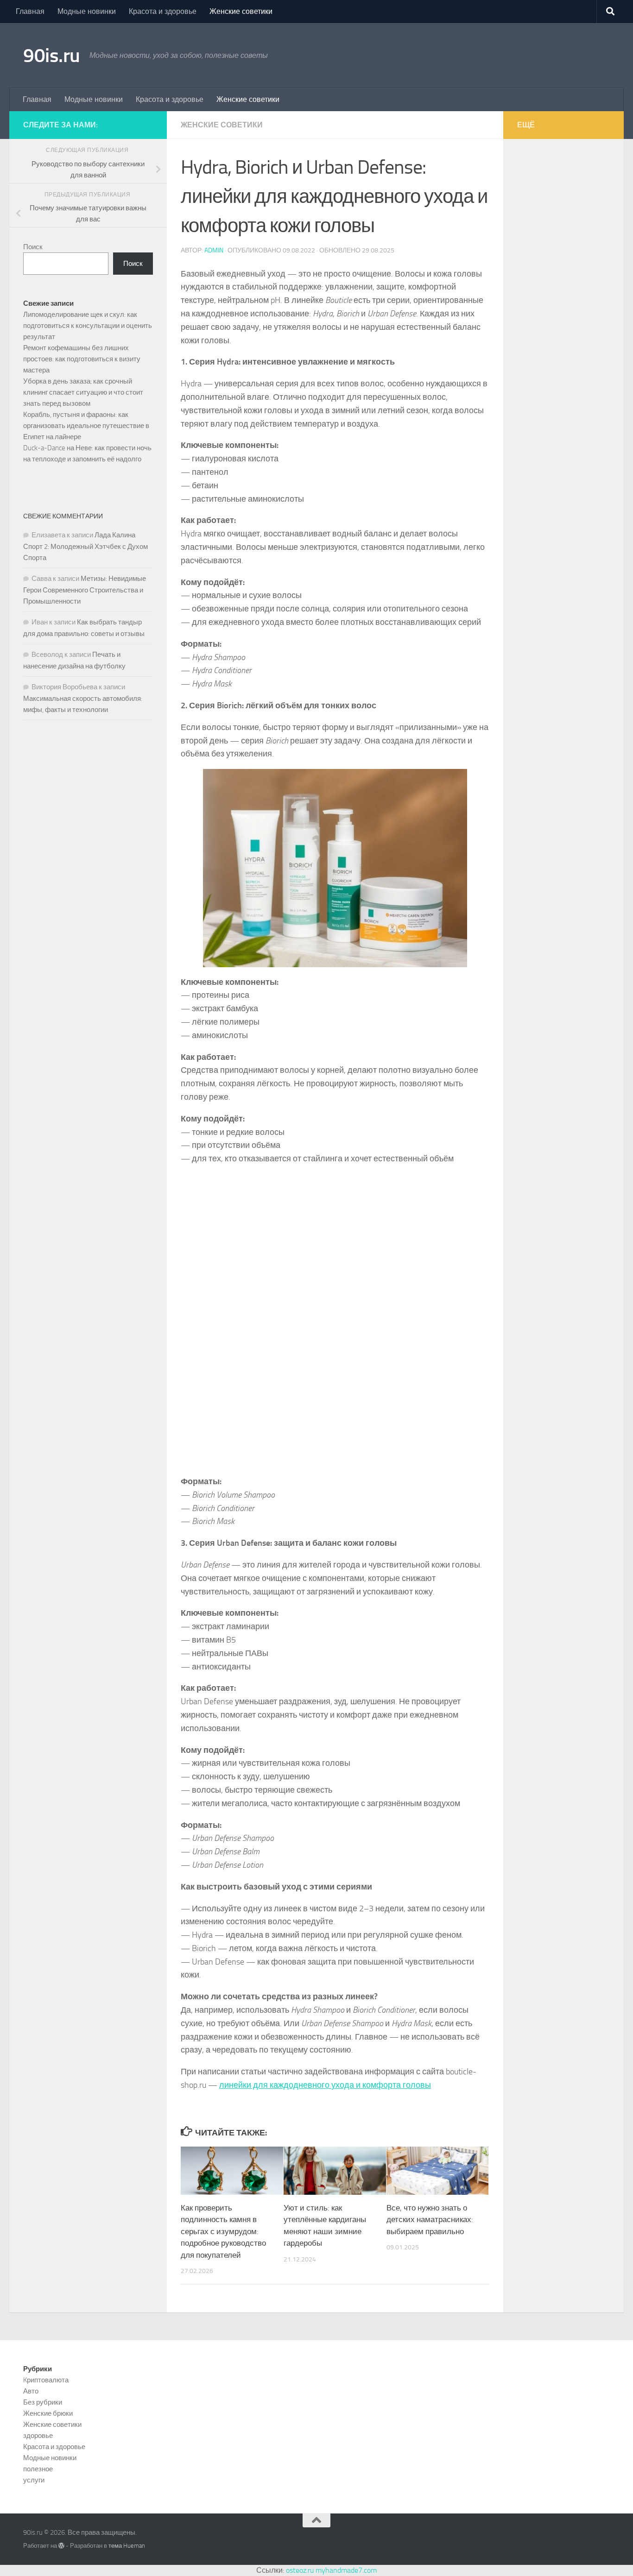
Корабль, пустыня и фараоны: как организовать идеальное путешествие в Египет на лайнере (86, 426)
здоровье (38, 2436)
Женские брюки (48, 2413)
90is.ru (52, 56)
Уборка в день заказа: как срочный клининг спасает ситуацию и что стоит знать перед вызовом (83, 392)
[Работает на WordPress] (61, 2546)
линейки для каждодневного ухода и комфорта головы (325, 2085)
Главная (30, 11)
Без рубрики (43, 2402)
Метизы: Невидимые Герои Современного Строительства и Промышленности (85, 590)
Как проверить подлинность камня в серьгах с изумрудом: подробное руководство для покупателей (223, 2231)
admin (214, 250)
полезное (38, 2469)
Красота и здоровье (163, 11)
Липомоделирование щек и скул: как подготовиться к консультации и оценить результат (88, 326)
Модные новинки (87, 11)
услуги (34, 2480)
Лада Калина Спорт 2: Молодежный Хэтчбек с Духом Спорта (85, 546)
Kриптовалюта (46, 2380)
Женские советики (241, 11)
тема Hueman (127, 2546)
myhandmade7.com (346, 2570)
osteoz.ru (300, 2570)
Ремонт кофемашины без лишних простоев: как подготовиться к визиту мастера (82, 359)
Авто (31, 2391)
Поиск (33, 247)
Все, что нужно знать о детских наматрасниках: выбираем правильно (430, 2220)
